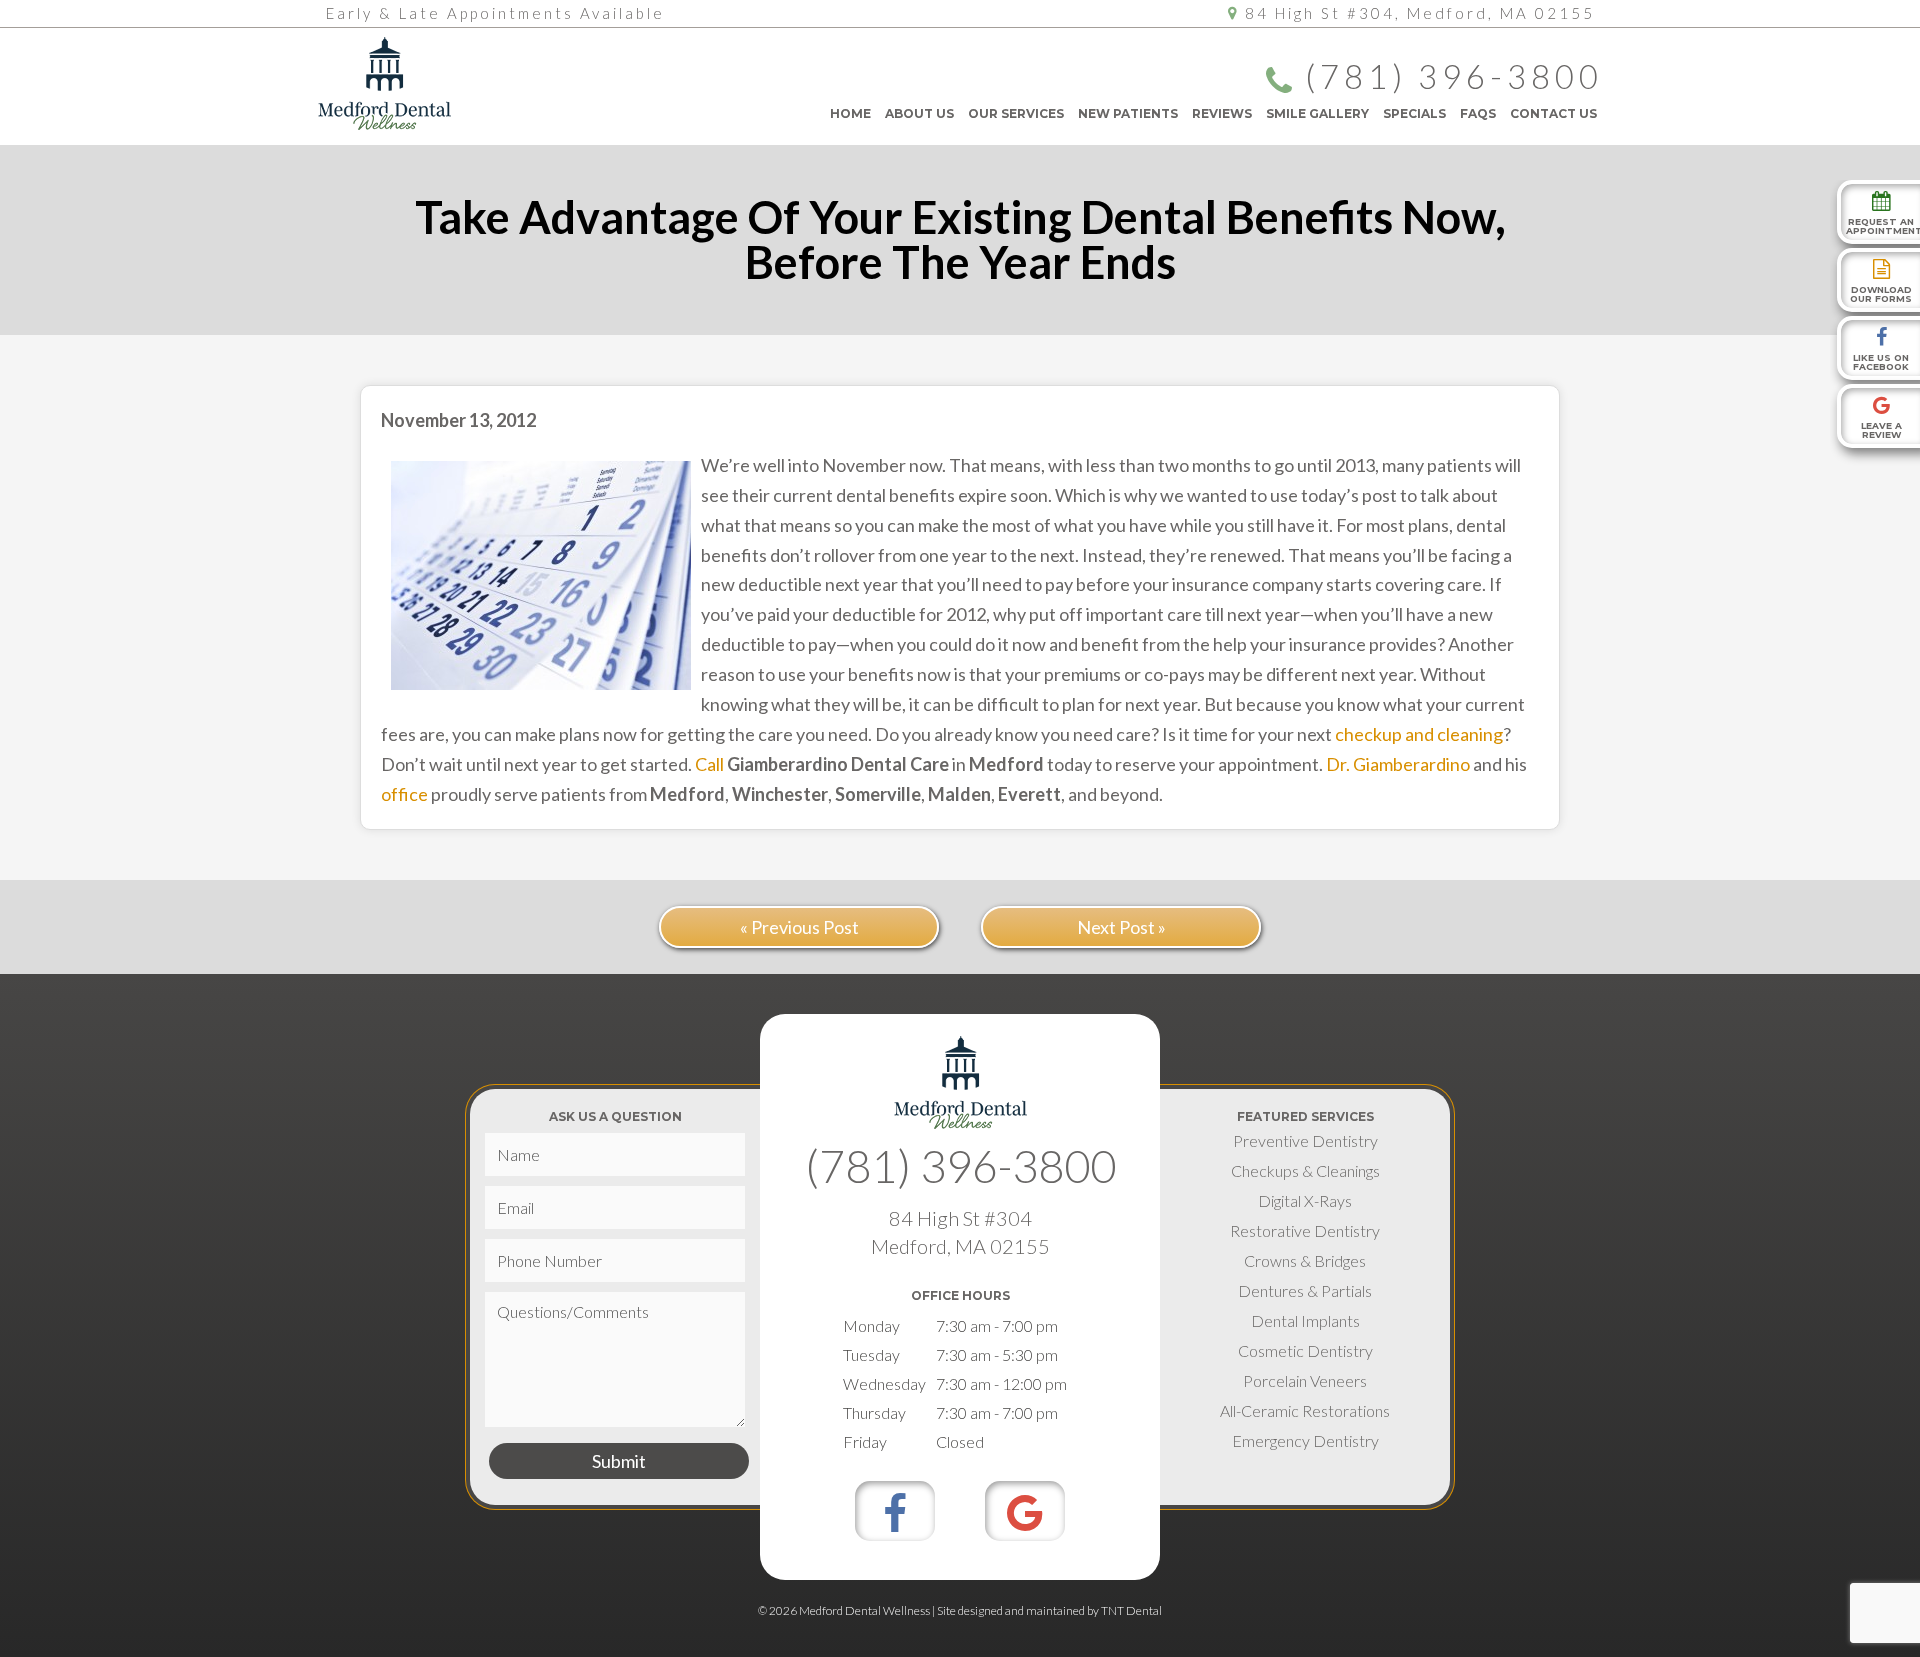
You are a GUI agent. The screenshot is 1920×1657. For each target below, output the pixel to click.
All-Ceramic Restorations (1305, 1410)
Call (709, 764)
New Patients (1128, 113)
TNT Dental (1131, 1610)
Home (850, 113)
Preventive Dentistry (1305, 1140)
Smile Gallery (1317, 113)
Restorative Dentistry (1305, 1230)
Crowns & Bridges (1305, 1260)
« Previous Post (799, 927)
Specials (1414, 113)
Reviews (1222, 113)
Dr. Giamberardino (1398, 764)
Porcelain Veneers (1305, 1380)
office (404, 794)
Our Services (1016, 113)
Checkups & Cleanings (1305, 1170)
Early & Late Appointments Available (495, 13)
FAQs (1478, 113)
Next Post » (1121, 927)
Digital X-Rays (1305, 1200)
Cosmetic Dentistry (1305, 1350)
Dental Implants (1305, 1320)
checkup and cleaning (1419, 734)
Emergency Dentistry (1305, 1440)
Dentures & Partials (1305, 1290)
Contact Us (1553, 113)
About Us (919, 113)
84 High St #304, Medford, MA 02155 (1420, 13)
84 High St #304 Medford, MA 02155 (960, 1232)
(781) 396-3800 (1453, 78)
